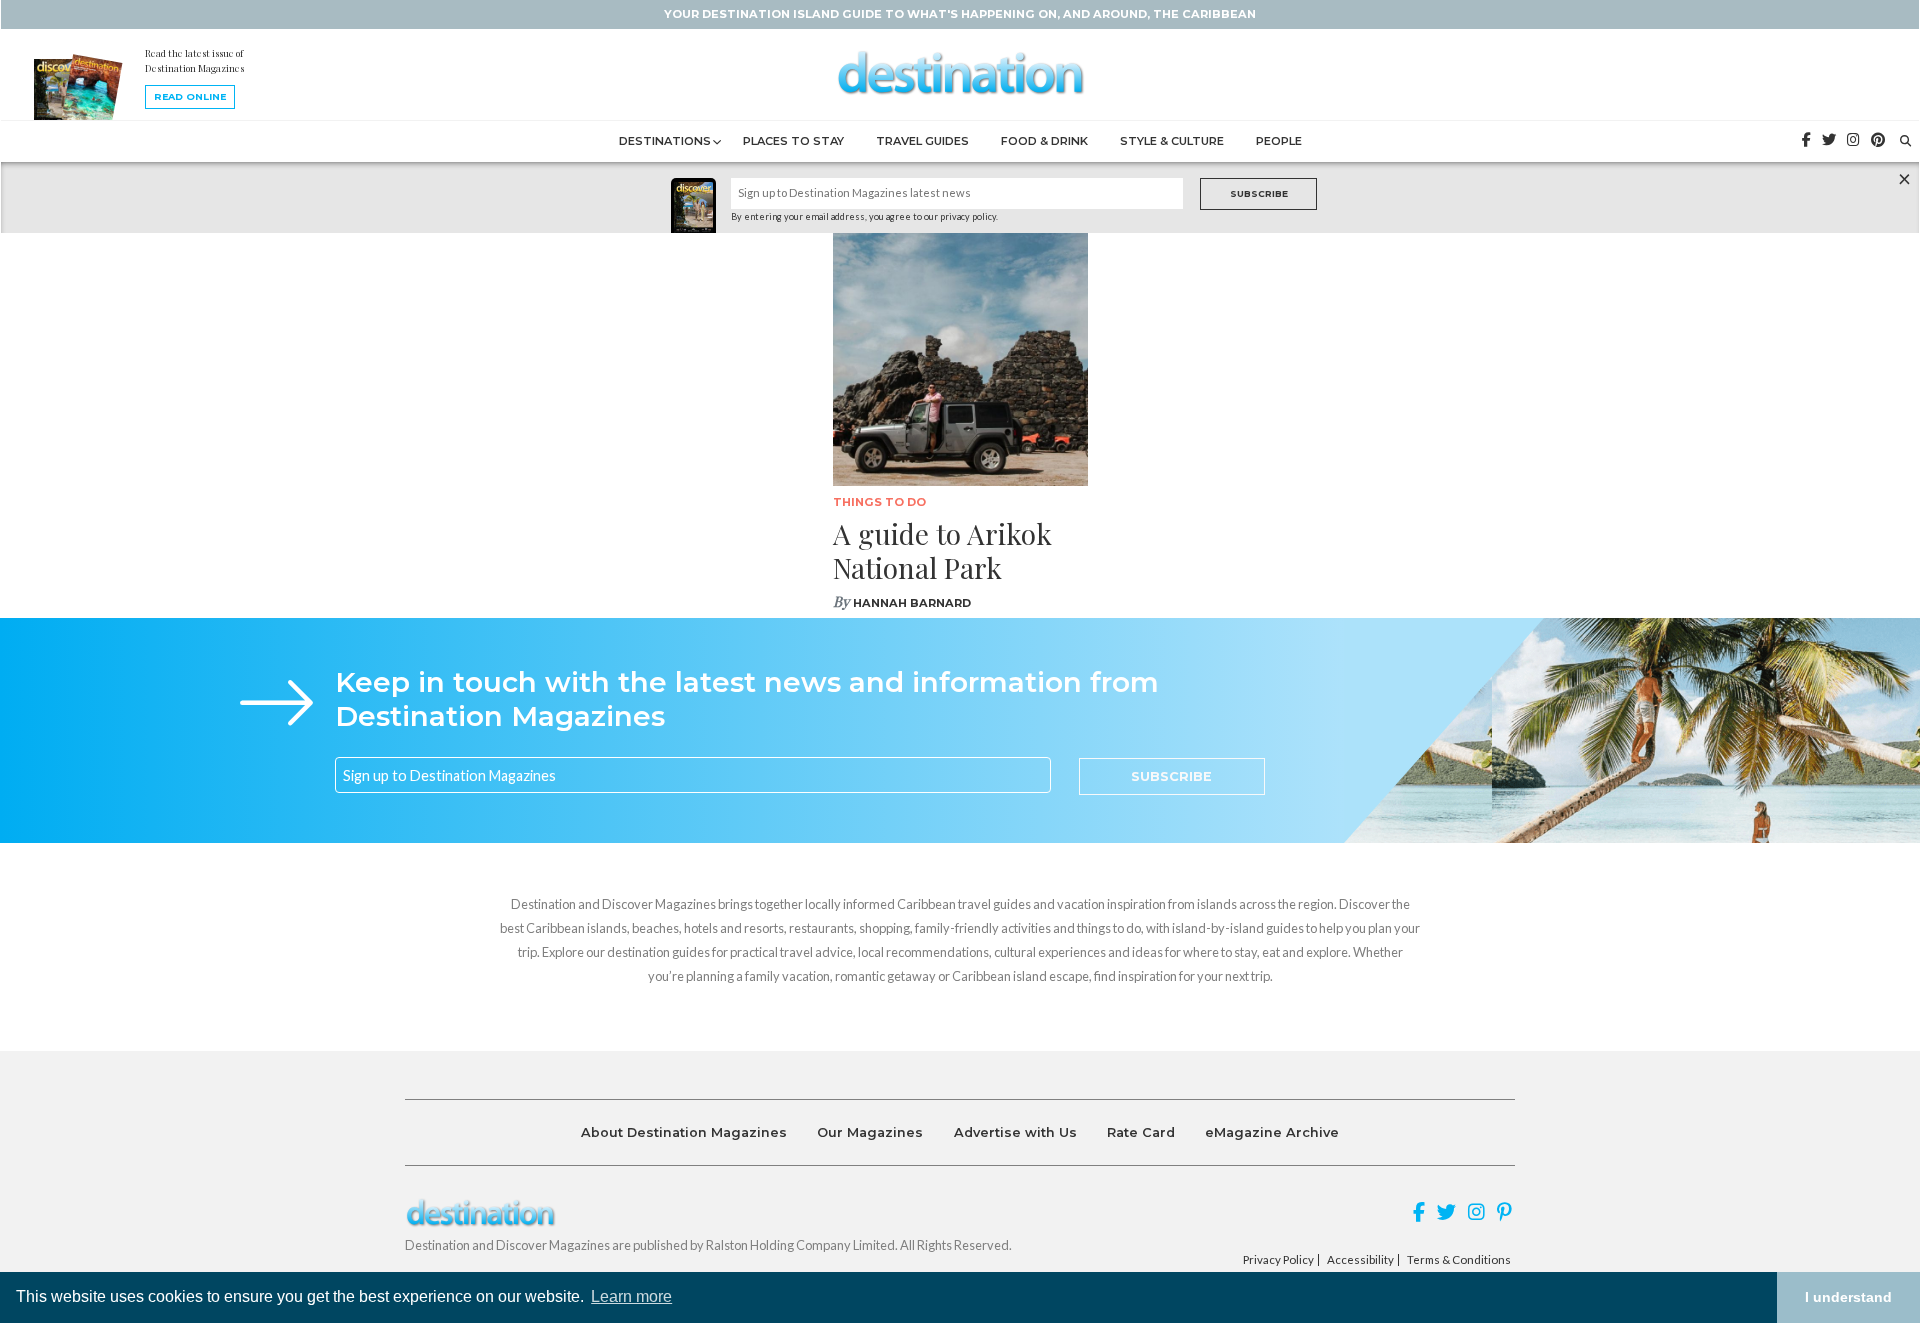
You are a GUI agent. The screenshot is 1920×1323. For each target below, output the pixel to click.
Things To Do (879, 502)
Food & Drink (1044, 141)
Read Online (190, 96)
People (1279, 141)
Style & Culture (1172, 141)
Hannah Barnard (912, 603)
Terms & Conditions (1459, 1260)
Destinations (665, 141)
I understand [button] (1848, 1297)
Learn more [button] (631, 1296)
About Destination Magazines (684, 1132)
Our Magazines (870, 1132)
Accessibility (1360, 1260)
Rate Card (1141, 1132)
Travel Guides (922, 141)
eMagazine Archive (1272, 1132)
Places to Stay (793, 141)
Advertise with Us (1015, 1132)
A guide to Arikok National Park (942, 550)
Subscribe (1259, 193)
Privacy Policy (1278, 1260)
